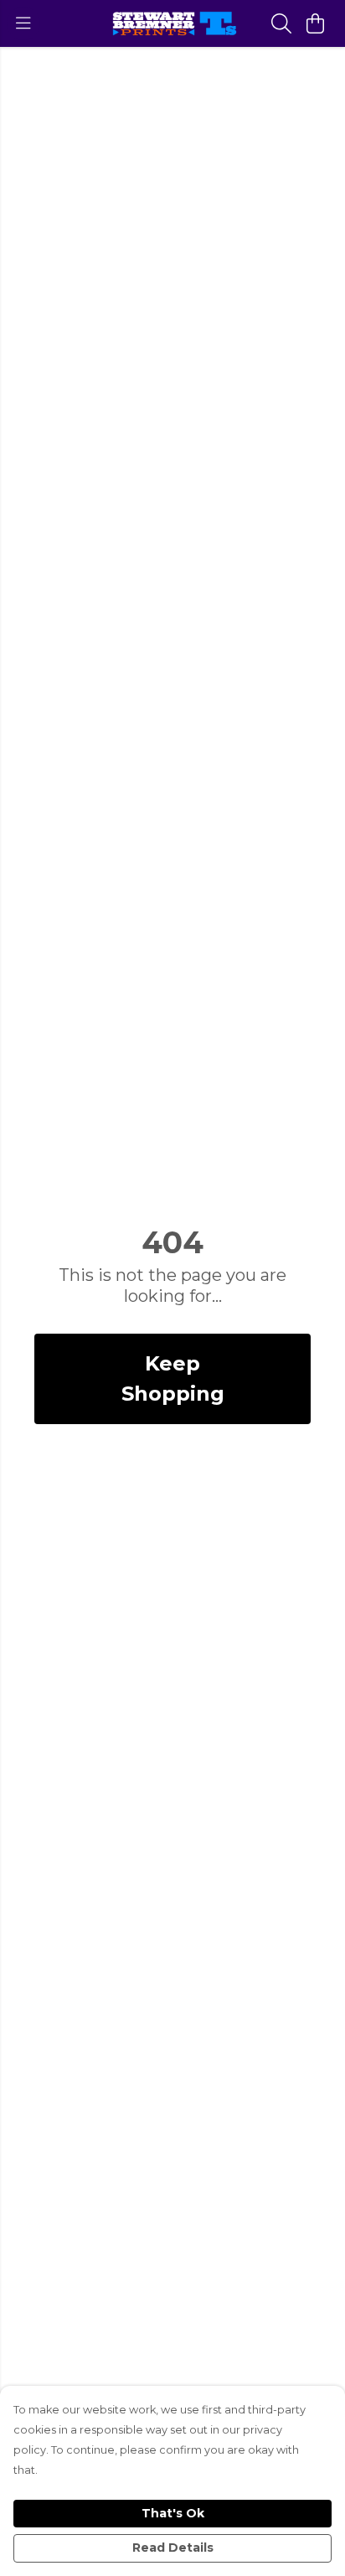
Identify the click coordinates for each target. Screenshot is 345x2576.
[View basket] (315, 23)
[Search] (281, 23)
